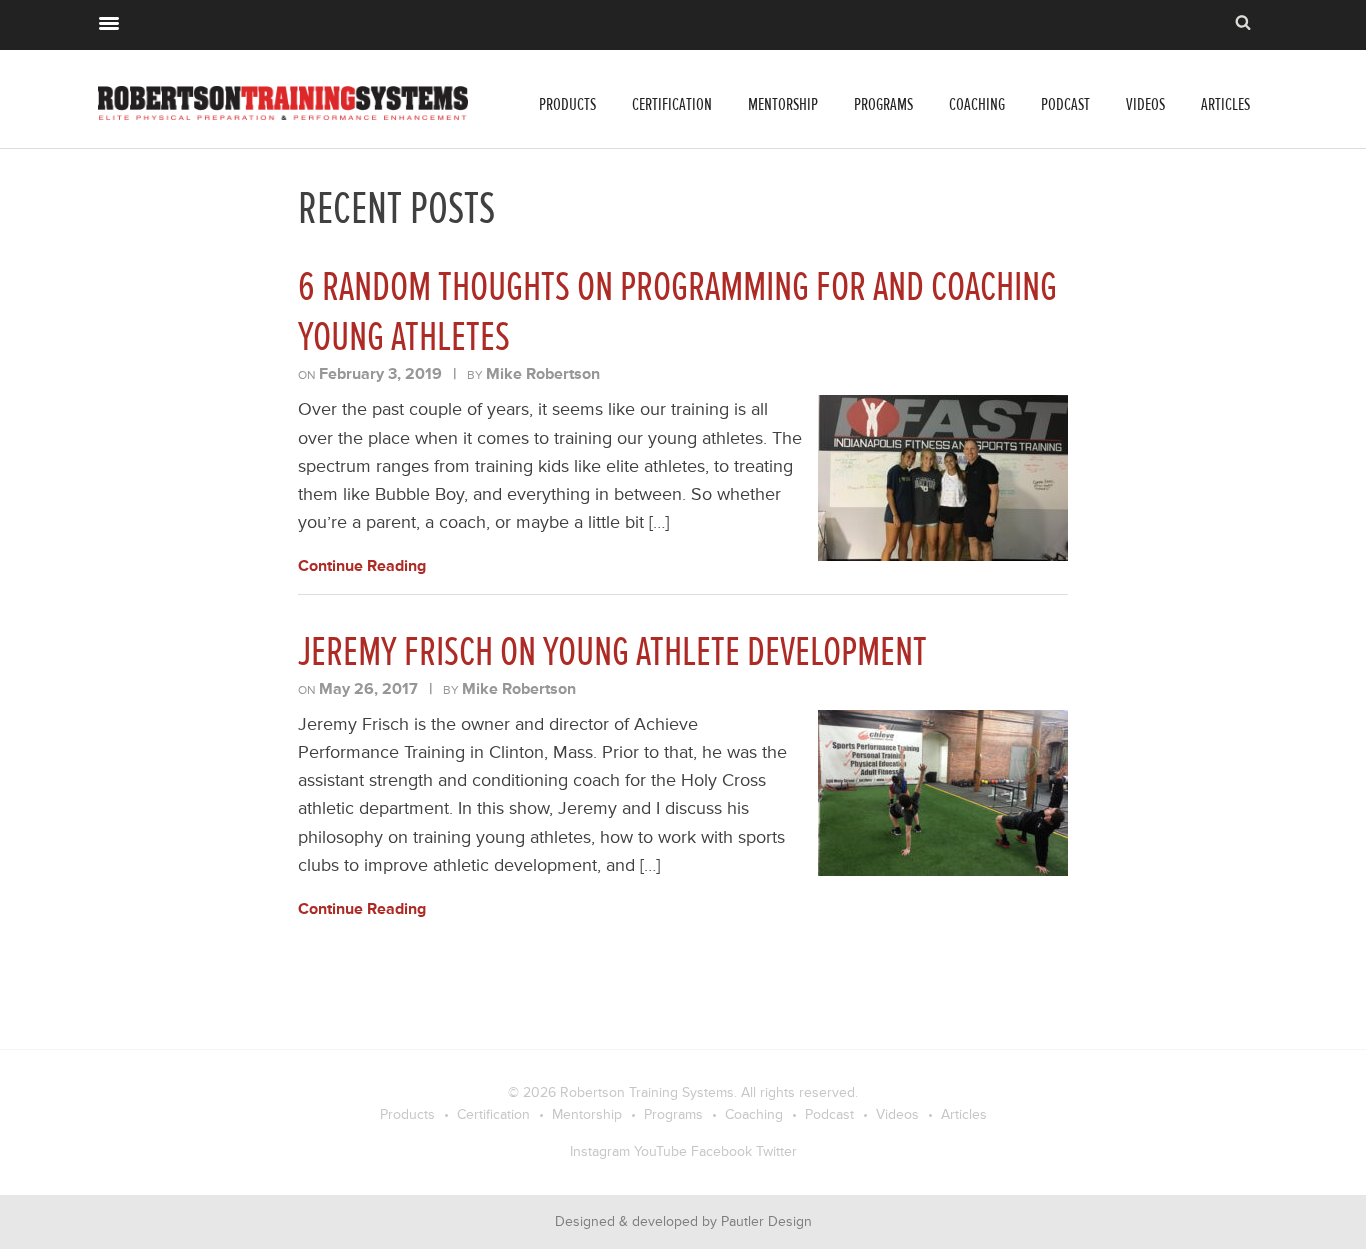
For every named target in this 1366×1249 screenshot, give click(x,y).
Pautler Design (766, 1221)
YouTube (660, 1151)
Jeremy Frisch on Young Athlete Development (612, 652)
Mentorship (783, 104)
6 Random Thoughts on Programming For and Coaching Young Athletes (677, 312)
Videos (1145, 104)
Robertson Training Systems (647, 1092)
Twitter (776, 1151)
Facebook (721, 1151)
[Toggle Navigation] (109, 21)
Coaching (977, 104)
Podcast (1065, 104)
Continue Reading (362, 566)
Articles (1225, 104)
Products (567, 104)
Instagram (600, 1151)
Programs (883, 104)
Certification (672, 104)
